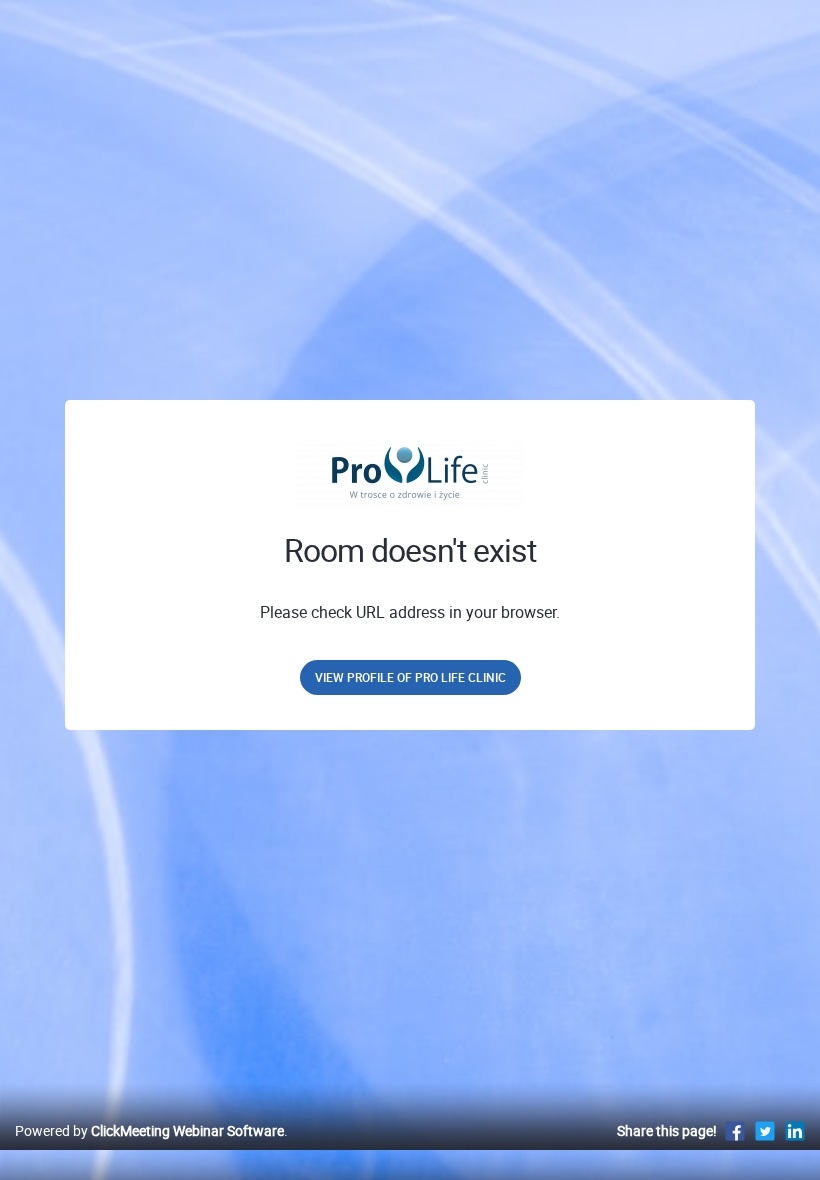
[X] (765, 1130)
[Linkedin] (795, 1130)
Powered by (149, 1130)
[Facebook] (735, 1130)
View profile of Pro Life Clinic (410, 677)
